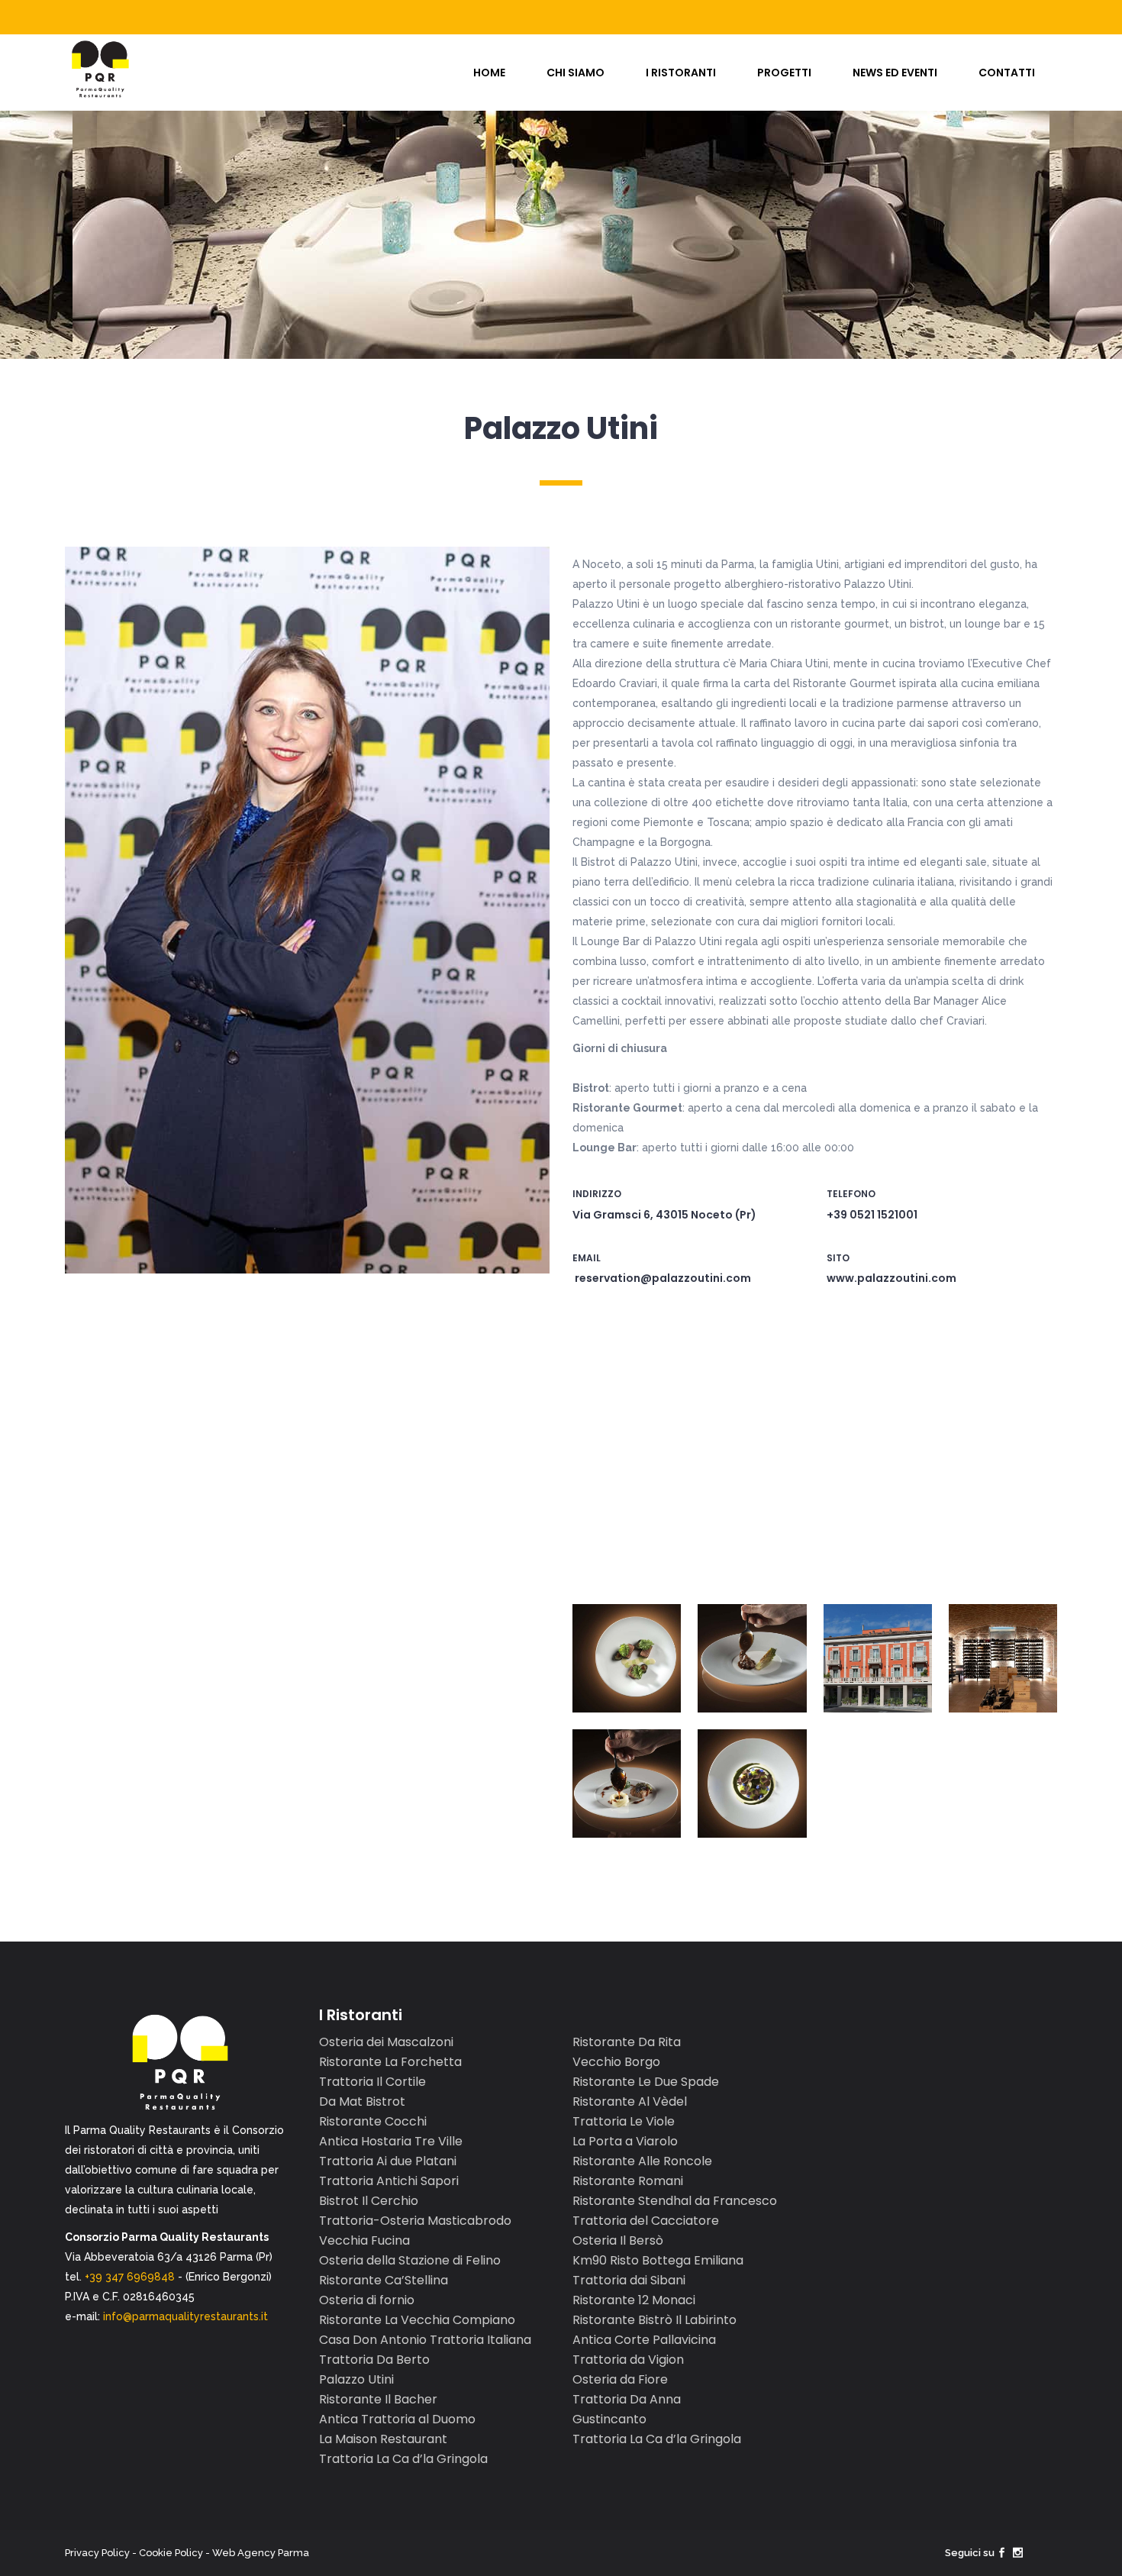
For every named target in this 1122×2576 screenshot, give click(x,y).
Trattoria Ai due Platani (388, 2161)
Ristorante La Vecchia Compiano (417, 2320)
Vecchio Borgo (616, 2062)
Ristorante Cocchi (373, 2121)
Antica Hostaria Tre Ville (391, 2141)
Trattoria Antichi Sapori (389, 2181)
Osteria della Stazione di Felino (410, 2260)
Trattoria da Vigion (628, 2360)
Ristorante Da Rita (627, 2042)
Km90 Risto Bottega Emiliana (658, 2260)
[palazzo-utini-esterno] (878, 1658)
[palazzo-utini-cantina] (1003, 1658)
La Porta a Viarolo (625, 2141)
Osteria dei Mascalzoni (386, 2042)
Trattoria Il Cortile (372, 2082)
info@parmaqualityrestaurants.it (185, 2316)
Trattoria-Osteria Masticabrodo (415, 2221)
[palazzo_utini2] (752, 1784)
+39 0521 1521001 (872, 1215)
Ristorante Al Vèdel (630, 2101)
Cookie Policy (171, 2553)
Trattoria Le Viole (624, 2121)
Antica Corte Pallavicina (644, 2340)
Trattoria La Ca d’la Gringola (403, 2459)
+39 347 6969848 (130, 2277)
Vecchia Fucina (364, 2240)
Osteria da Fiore (620, 2379)
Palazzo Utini (356, 2379)
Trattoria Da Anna (627, 2399)
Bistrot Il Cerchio (369, 2201)
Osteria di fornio (367, 2300)
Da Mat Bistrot (362, 2101)
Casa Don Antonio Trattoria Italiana (425, 2340)
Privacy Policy (97, 2553)
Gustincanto (609, 2419)
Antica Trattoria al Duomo (397, 2419)
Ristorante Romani (628, 2181)
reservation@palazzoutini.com (663, 1278)
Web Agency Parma (261, 2553)
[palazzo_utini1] (627, 1658)
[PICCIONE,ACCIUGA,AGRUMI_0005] (752, 1658)
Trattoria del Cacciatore (646, 2221)
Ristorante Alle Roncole (642, 2161)
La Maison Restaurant (383, 2439)
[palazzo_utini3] (627, 1784)
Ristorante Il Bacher (378, 2399)
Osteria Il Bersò (618, 2240)
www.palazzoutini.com (891, 1278)
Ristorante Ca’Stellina (384, 2280)
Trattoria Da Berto (374, 2360)
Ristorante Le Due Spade (646, 2082)
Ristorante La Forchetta (390, 2062)
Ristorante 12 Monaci (634, 2300)
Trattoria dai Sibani (629, 2280)
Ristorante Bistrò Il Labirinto (654, 2320)
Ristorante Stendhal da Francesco (675, 2201)
